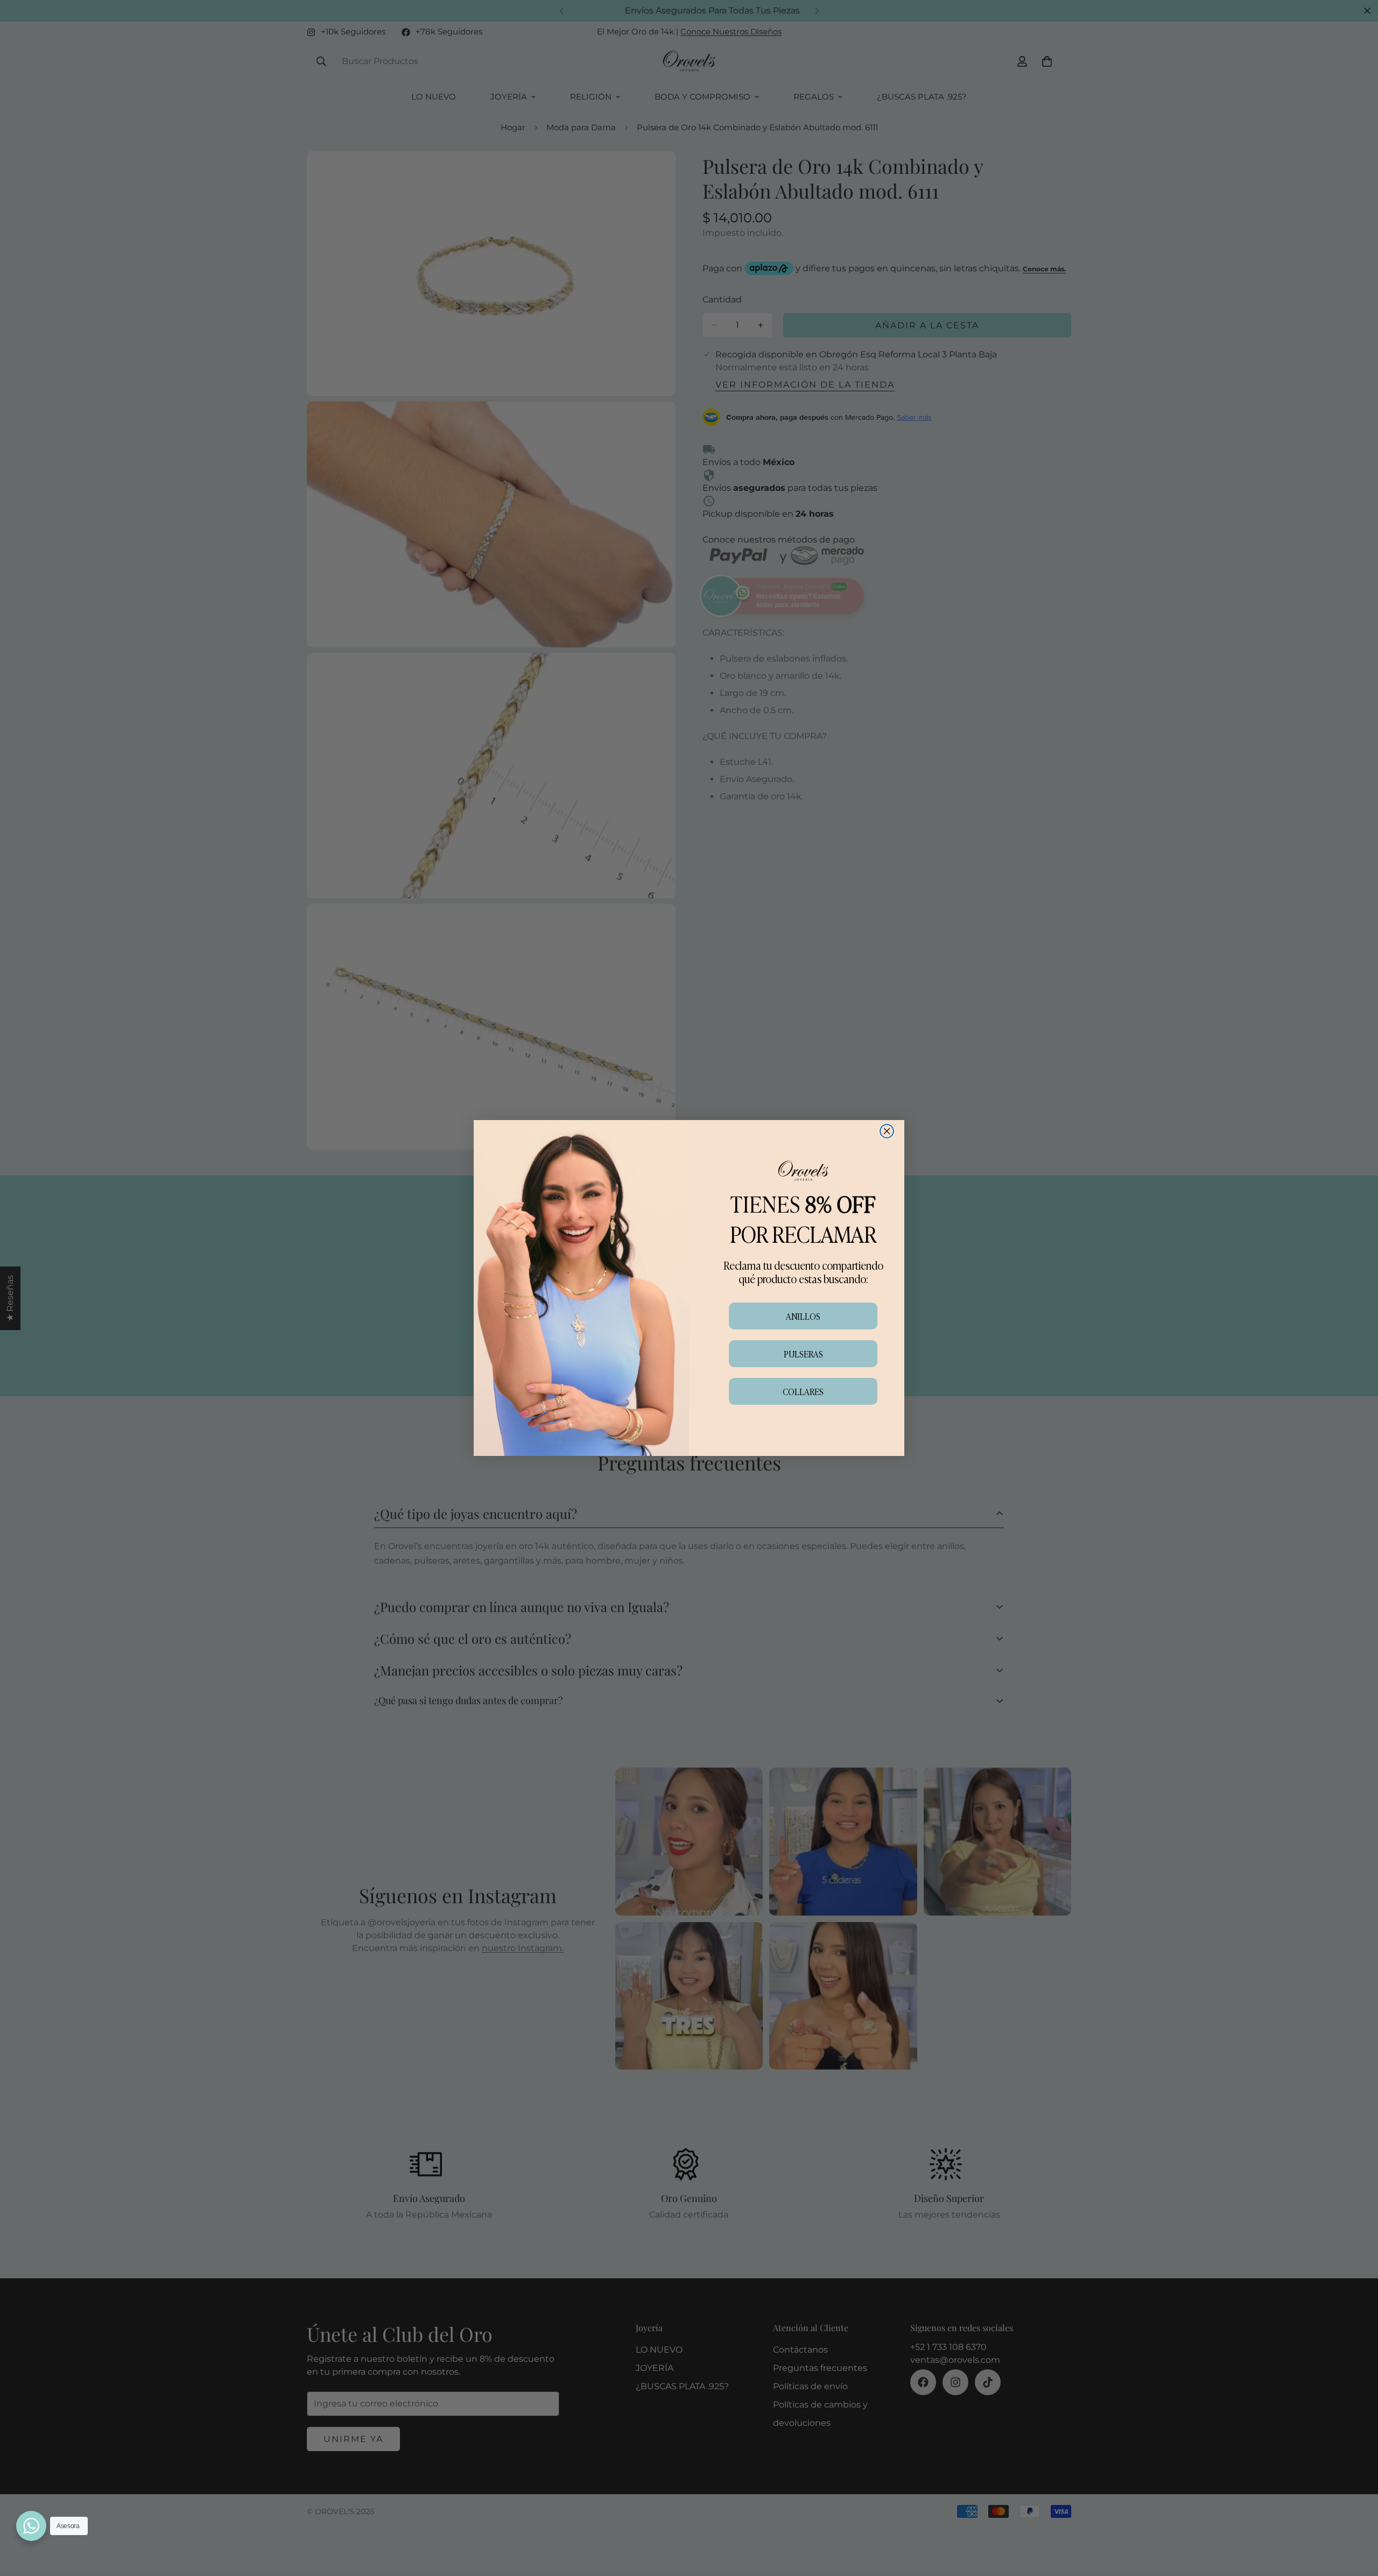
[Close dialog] (887, 1131)
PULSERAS (803, 1354)
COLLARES (803, 1391)
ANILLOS (803, 1316)
